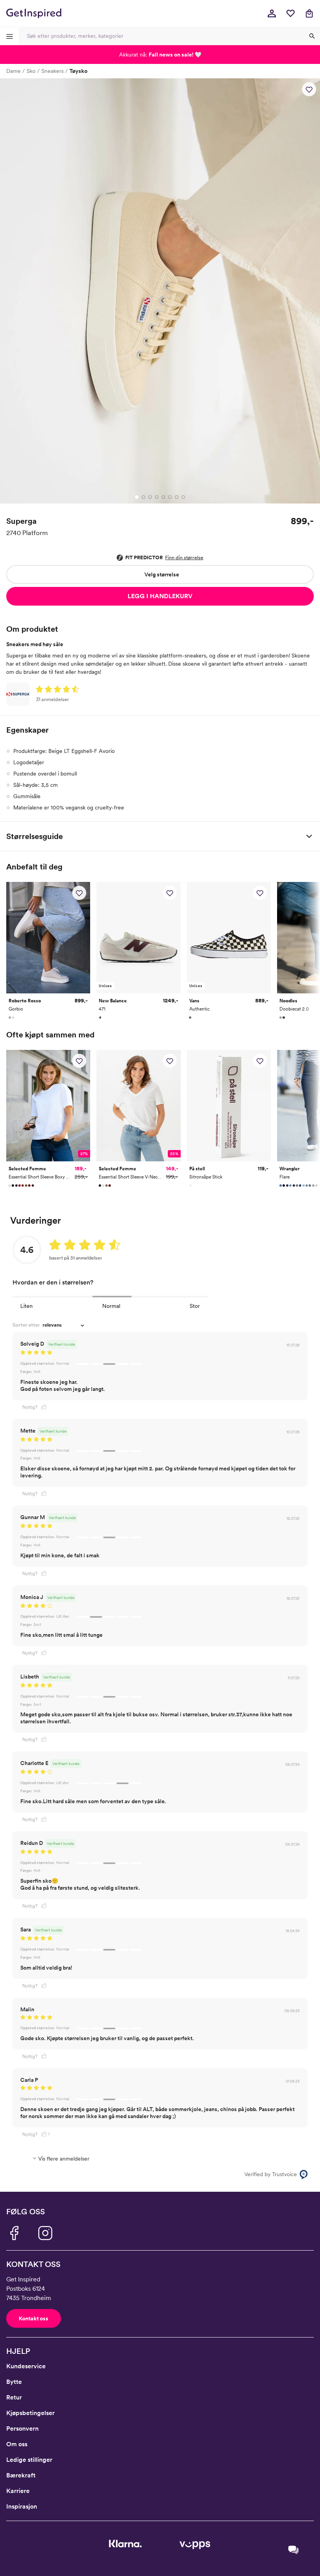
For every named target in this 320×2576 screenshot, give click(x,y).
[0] (290, 13)
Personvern (22, 2428)
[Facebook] (14, 2233)
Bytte (14, 2382)
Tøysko (78, 71)
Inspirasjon (22, 2506)
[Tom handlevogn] (309, 13)
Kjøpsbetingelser (30, 2413)
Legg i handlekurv (160, 596)
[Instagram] (45, 2233)
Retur (14, 2397)
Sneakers (52, 71)
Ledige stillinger (29, 2460)
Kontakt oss (34, 2318)
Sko (31, 71)
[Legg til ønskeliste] (309, 89)
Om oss (17, 2444)
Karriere (18, 2491)
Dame (13, 71)
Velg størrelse (162, 574)
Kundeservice (26, 2366)
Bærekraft (21, 2475)
